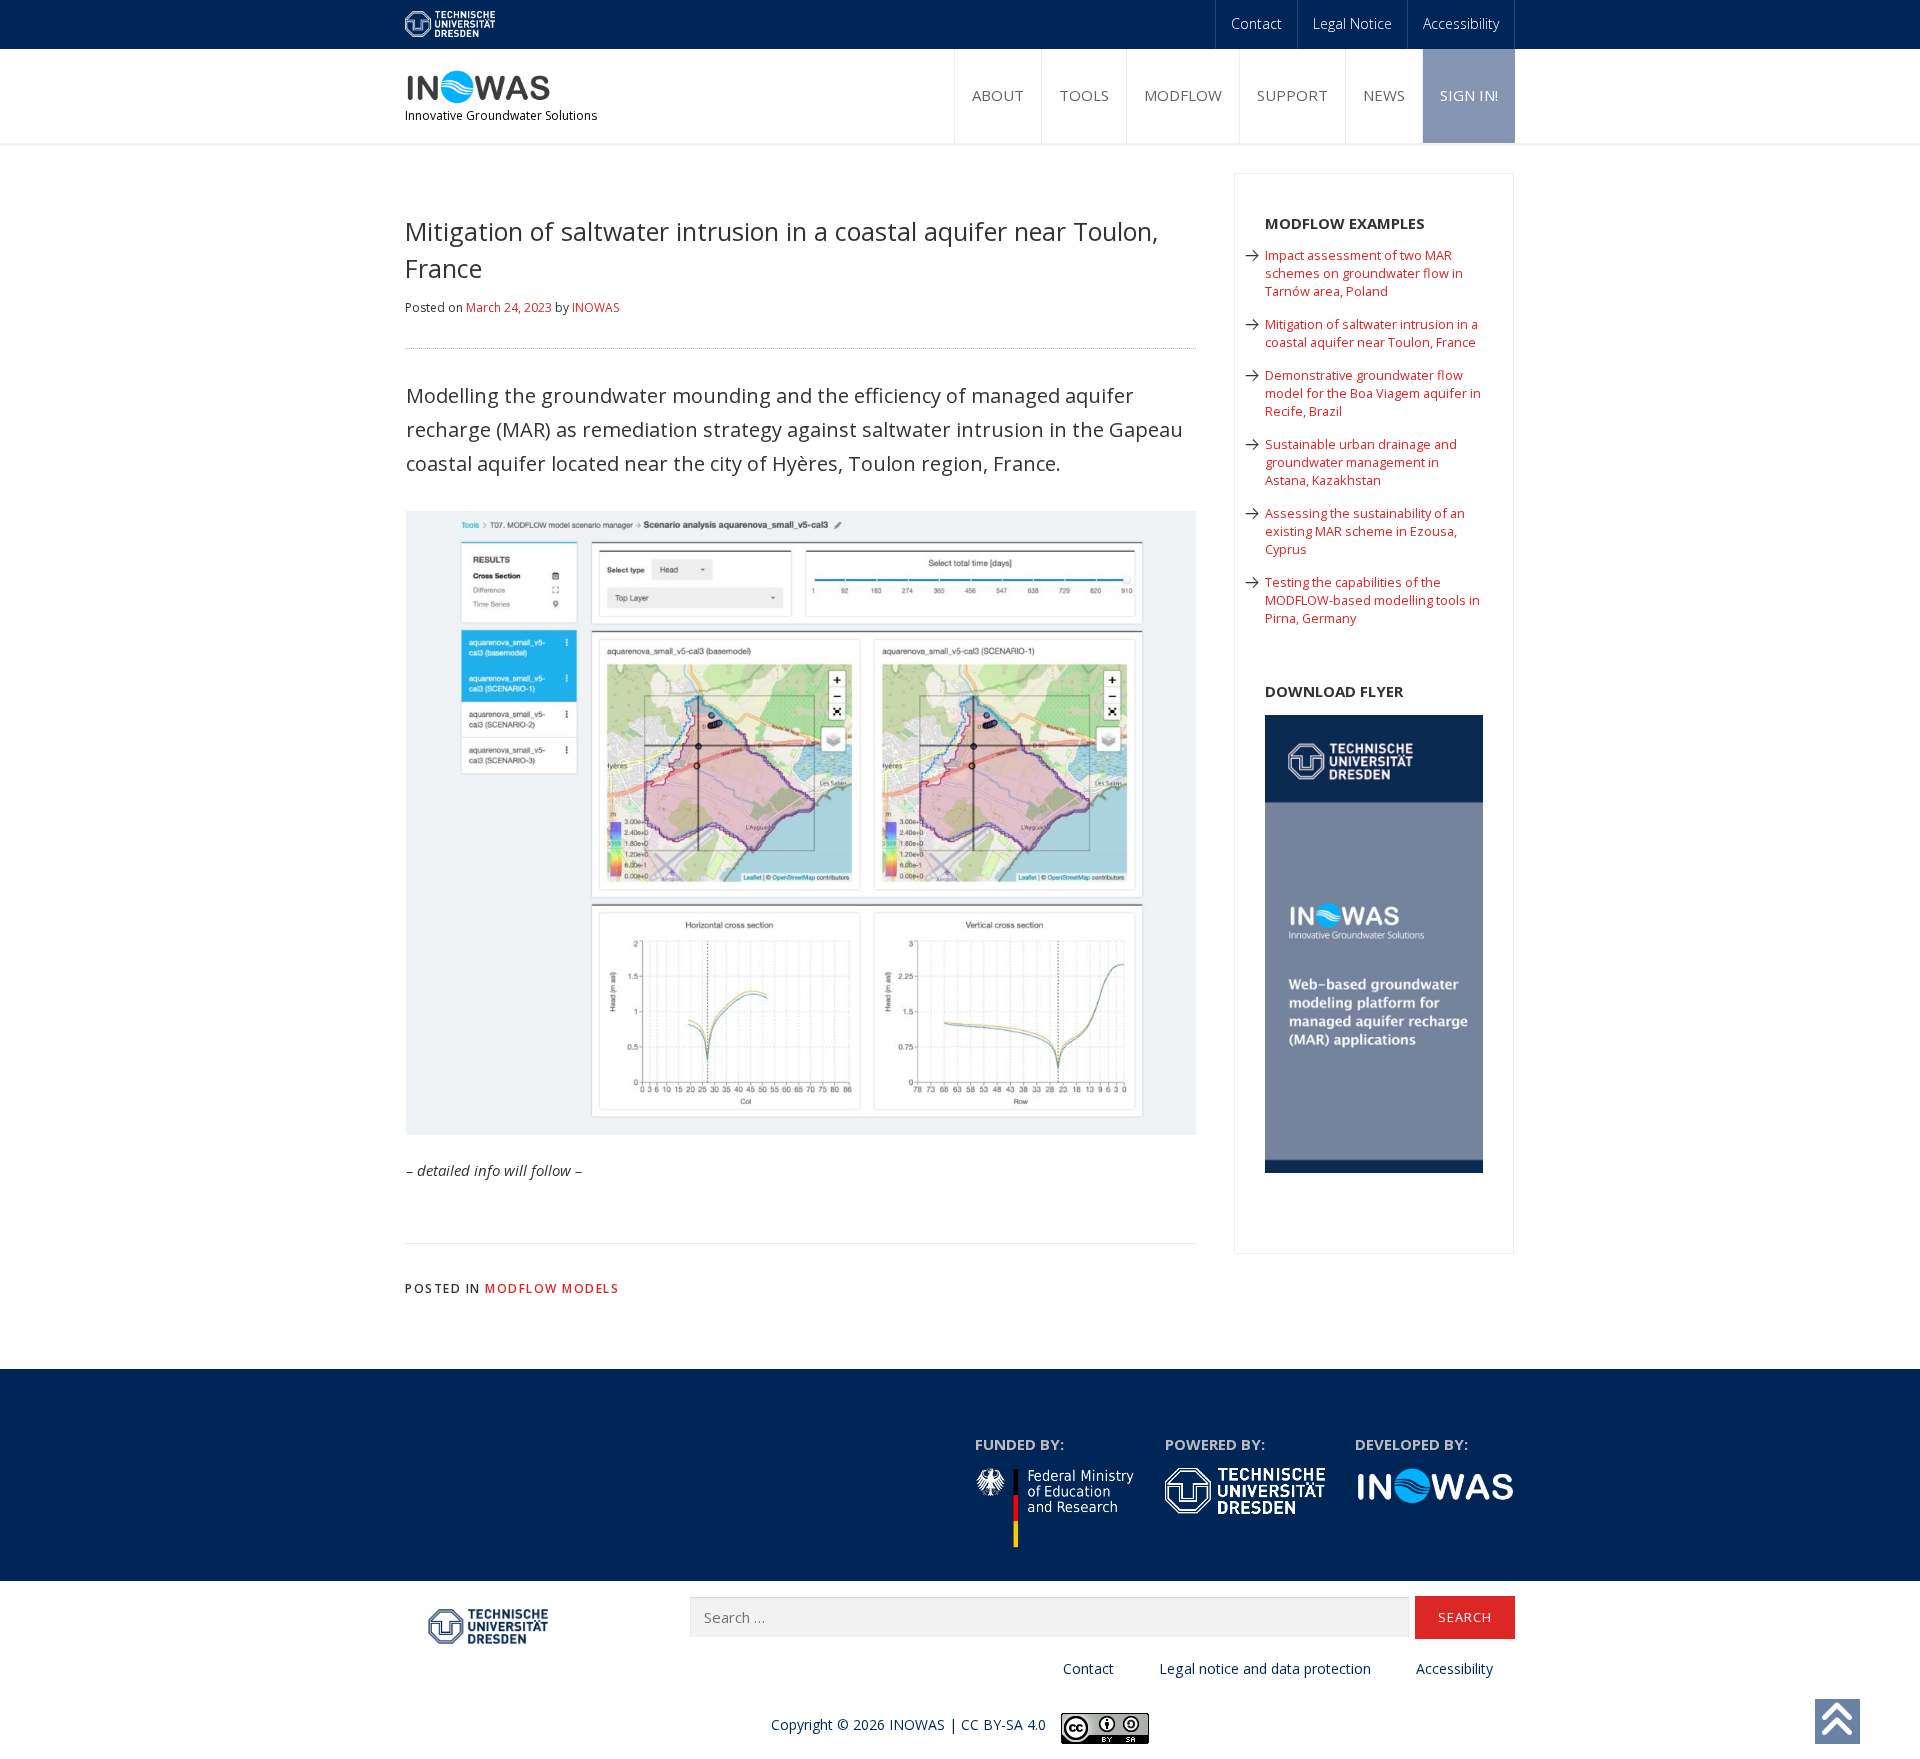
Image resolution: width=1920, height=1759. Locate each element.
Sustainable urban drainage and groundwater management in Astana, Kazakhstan (1361, 462)
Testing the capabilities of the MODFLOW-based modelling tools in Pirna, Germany (1372, 600)
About (998, 95)
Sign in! (1469, 95)
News (1384, 95)
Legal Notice (1352, 23)
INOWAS (595, 307)
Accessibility (1461, 23)
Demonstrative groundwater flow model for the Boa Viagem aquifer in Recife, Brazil (1373, 393)
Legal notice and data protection (1265, 1668)
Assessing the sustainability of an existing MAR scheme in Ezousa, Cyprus (1365, 531)
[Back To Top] (1837, 1721)
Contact (1256, 23)
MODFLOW (1183, 95)
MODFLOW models (552, 1288)
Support (1292, 95)
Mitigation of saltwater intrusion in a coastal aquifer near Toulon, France (1371, 333)
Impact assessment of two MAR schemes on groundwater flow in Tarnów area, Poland (1364, 273)
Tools (1084, 95)
